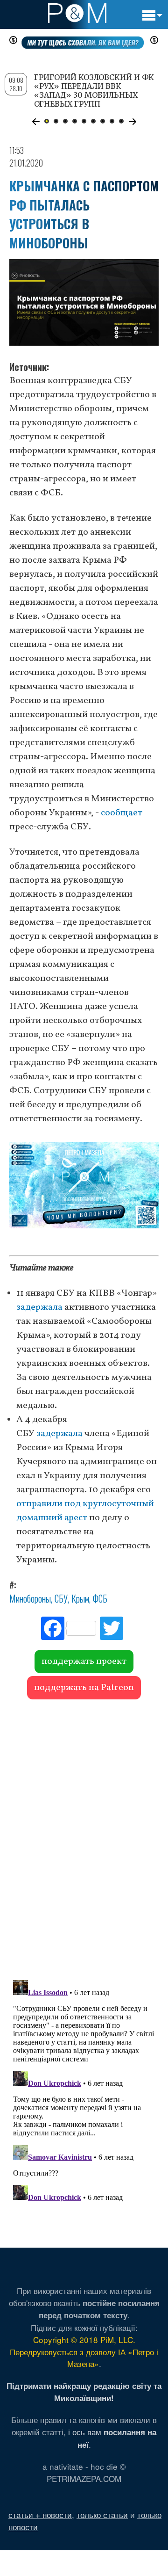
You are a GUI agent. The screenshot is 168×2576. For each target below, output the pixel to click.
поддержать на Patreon (84, 1688)
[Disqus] (84, 1835)
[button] (36, 122)
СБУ (61, 1598)
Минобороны (30, 1598)
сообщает (122, 813)
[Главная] (77, 13)
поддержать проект (84, 1662)
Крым (80, 1598)
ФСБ (100, 1598)
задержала (39, 1307)
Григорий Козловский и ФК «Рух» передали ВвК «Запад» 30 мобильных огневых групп (94, 91)
